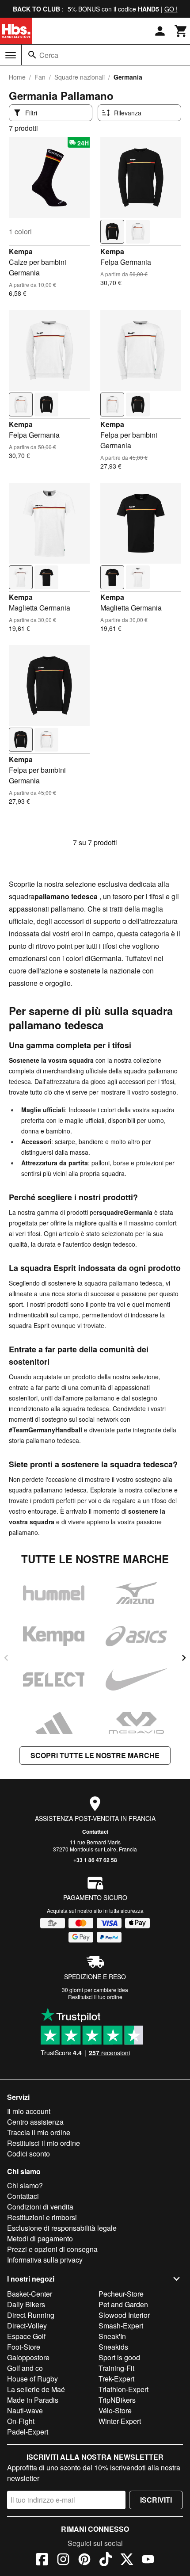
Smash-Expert (121, 2326)
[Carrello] (181, 31)
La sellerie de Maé (36, 2389)
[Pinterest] (84, 2561)
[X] (127, 2561)
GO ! (171, 9)
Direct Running (31, 2315)
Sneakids (113, 2347)
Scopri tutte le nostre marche (95, 1755)
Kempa (21, 251)
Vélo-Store (115, 2410)
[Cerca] (32, 55)
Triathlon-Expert (123, 2389)
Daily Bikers (26, 2304)
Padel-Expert (28, 2432)
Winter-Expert (120, 2421)
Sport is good (119, 2357)
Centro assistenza (35, 2122)
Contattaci (95, 1832)
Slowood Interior (124, 2315)
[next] (184, 1658)
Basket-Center (30, 2294)
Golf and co (25, 2368)
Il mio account (29, 2111)
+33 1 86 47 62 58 (95, 1860)
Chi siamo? (25, 2185)
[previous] (6, 1658)
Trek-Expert (116, 2379)
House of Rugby (32, 2379)
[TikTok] (106, 2561)
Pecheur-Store (121, 2294)
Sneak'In (112, 2336)
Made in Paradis (33, 2400)
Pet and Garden (123, 2304)
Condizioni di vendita (40, 2207)
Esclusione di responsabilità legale (62, 2228)
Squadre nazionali (80, 77)
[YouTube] (148, 2561)
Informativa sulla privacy (45, 2260)
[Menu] (11, 55)
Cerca (49, 55)
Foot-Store (24, 2347)
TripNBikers (117, 2400)
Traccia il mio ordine (39, 2132)
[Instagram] (63, 2561)
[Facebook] (42, 2561)
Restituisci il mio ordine (44, 2143)
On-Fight (21, 2421)
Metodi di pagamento (40, 2238)
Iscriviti (156, 2500)
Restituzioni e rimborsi (42, 2217)
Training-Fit (116, 2368)
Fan (40, 77)
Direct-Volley (27, 2326)
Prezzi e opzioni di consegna (52, 2249)
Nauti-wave (25, 2410)
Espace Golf (26, 2336)
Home (17, 77)
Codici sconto (28, 2154)
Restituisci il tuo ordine (95, 1997)
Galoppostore (28, 2357)
